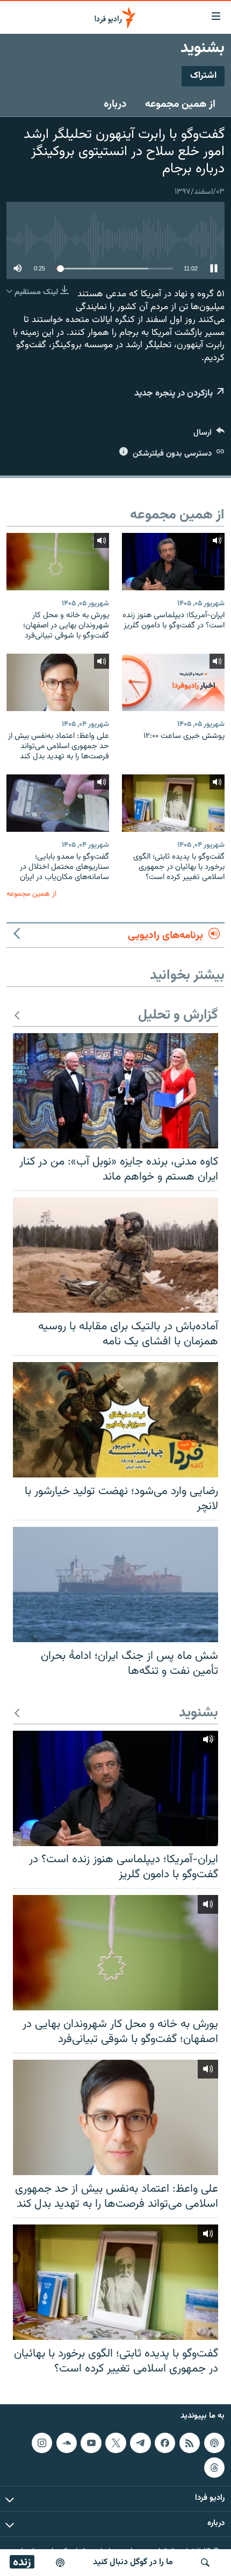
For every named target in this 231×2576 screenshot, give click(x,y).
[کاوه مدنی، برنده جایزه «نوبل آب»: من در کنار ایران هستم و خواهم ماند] (115, 1091)
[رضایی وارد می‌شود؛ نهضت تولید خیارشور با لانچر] (115, 1420)
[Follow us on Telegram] (140, 2443)
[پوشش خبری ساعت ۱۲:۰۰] (173, 682)
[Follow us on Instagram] (42, 2443)
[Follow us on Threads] (214, 2468)
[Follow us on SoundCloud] (67, 2443)
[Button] (209, 435)
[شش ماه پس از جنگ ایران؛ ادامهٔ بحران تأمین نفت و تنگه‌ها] (115, 1585)
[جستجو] (205, 2563)
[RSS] (190, 2443)
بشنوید (198, 1713)
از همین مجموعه (180, 104)
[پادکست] (60, 2563)
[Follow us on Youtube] (91, 2443)
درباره (115, 104)
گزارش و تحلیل (178, 1016)
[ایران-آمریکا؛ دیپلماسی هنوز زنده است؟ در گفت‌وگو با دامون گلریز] (173, 562)
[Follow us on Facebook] (165, 2443)
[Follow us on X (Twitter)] (115, 2443)
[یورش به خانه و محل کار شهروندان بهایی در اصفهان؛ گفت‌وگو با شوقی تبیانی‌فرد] (58, 562)
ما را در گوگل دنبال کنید (133, 2562)
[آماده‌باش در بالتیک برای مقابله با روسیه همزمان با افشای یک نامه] (115, 1255)
